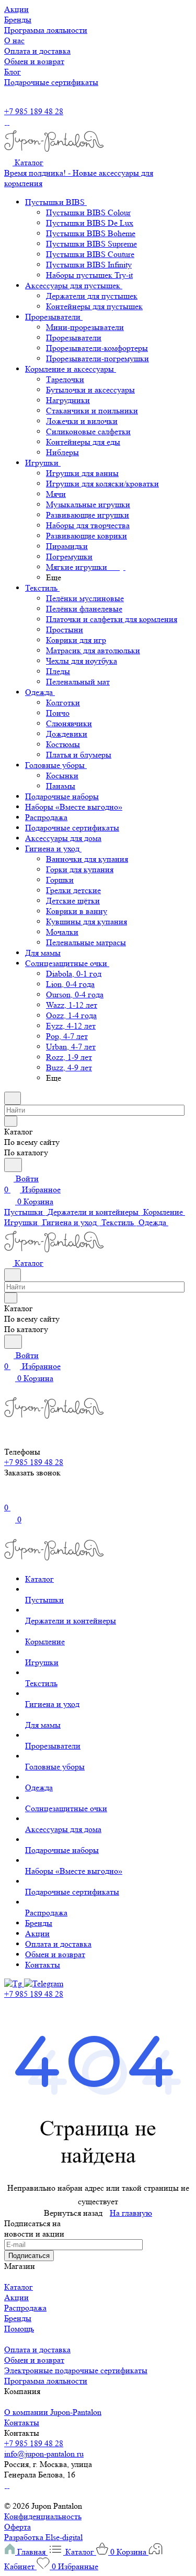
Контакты (22, 2422)
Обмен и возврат (34, 2360)
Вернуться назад (73, 2213)
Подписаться (29, 2256)
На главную (131, 2213)
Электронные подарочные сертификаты (76, 2370)
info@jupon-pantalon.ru (44, 2454)
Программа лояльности (46, 2381)
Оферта (18, 2527)
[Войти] (9, 1497)
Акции (16, 2297)
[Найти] (13, 1165)
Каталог (19, 2287)
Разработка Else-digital (43, 2537)
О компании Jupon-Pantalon (53, 2412)
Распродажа (25, 2308)
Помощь (19, 2329)
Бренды (18, 2318)
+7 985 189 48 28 (34, 111)
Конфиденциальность (43, 2516)
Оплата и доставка (37, 2349)
